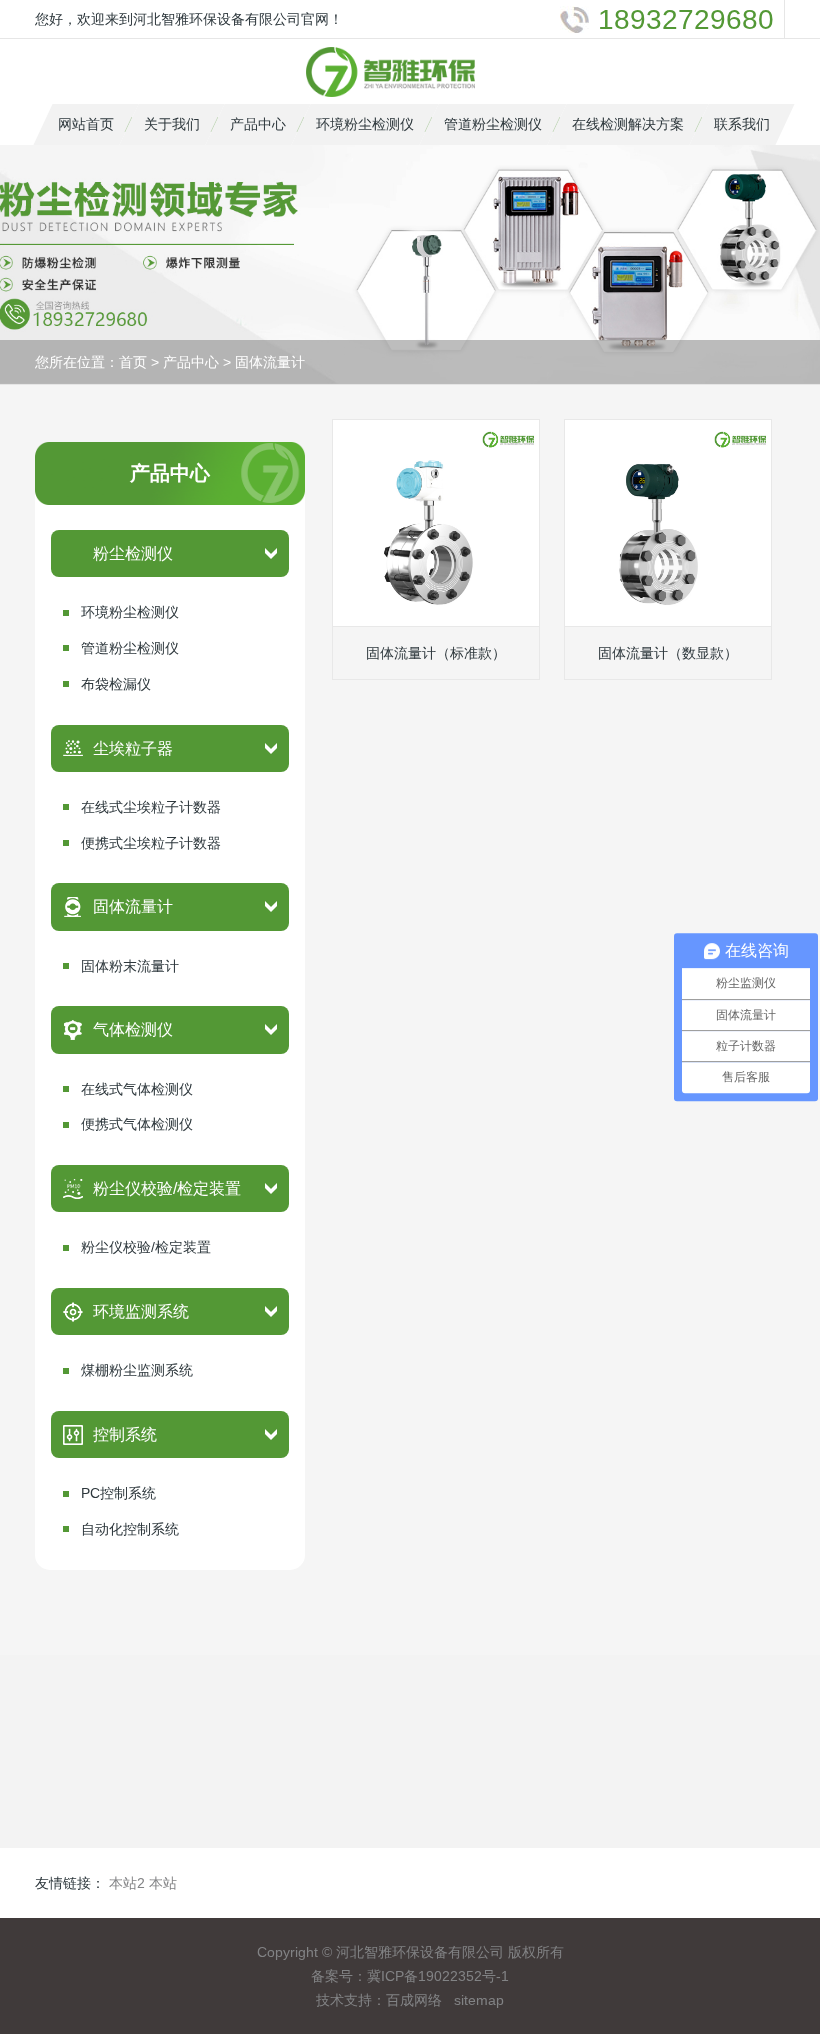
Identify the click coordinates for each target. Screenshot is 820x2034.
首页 (133, 362)
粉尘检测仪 (133, 553)
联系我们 (742, 124)
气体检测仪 (133, 1029)
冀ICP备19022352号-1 (438, 1976)
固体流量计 (270, 362)
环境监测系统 (141, 1311)
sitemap (479, 2000)
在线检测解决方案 (628, 124)
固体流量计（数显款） (668, 653)
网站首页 (86, 124)
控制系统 (125, 1434)
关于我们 (172, 124)
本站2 (127, 1883)
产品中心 (258, 124)
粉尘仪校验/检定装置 (167, 1188)
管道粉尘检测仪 (493, 124)
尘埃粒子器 (133, 748)
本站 (163, 1883)
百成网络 (414, 2000)
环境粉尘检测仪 (365, 124)
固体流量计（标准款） (436, 653)
